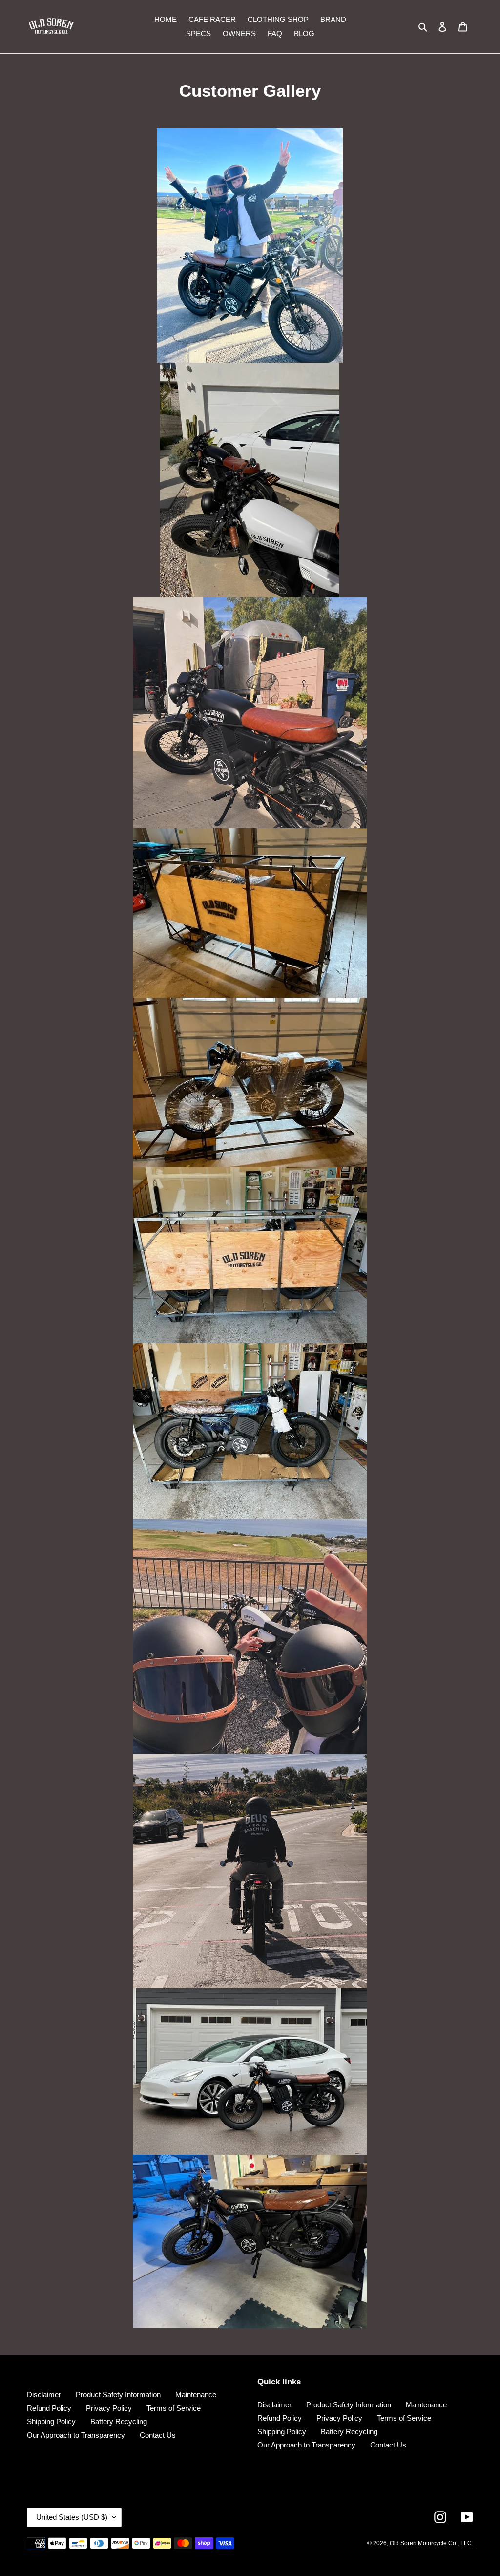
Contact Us (158, 2435)
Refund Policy (49, 2408)
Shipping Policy (51, 2421)
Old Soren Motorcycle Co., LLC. (431, 2543)
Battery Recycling (119, 2421)
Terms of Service (174, 2408)
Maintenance (196, 2394)
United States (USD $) (72, 2517)
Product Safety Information (118, 2394)
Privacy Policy (109, 2408)
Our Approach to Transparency (76, 2435)
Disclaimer (44, 2394)
